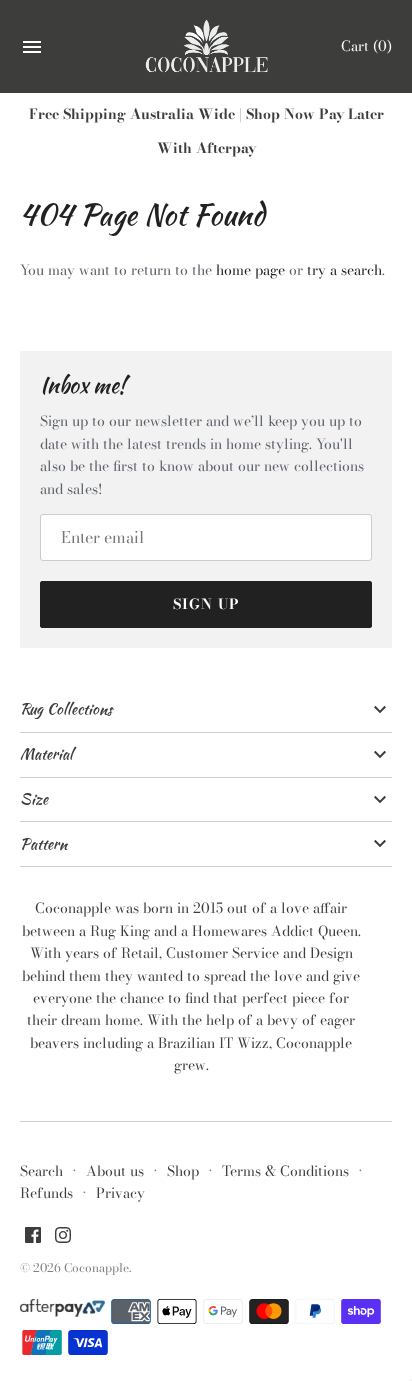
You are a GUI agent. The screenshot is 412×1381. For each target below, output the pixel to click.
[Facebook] (33, 1237)
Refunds (46, 1193)
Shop (183, 1171)
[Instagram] (63, 1237)
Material (46, 754)
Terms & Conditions (285, 1171)
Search (41, 1171)
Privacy (120, 1193)
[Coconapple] (206, 47)
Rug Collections (66, 709)
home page (250, 270)
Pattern (43, 844)
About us (115, 1171)
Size (34, 799)
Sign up (206, 604)
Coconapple (96, 1268)
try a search (344, 270)
